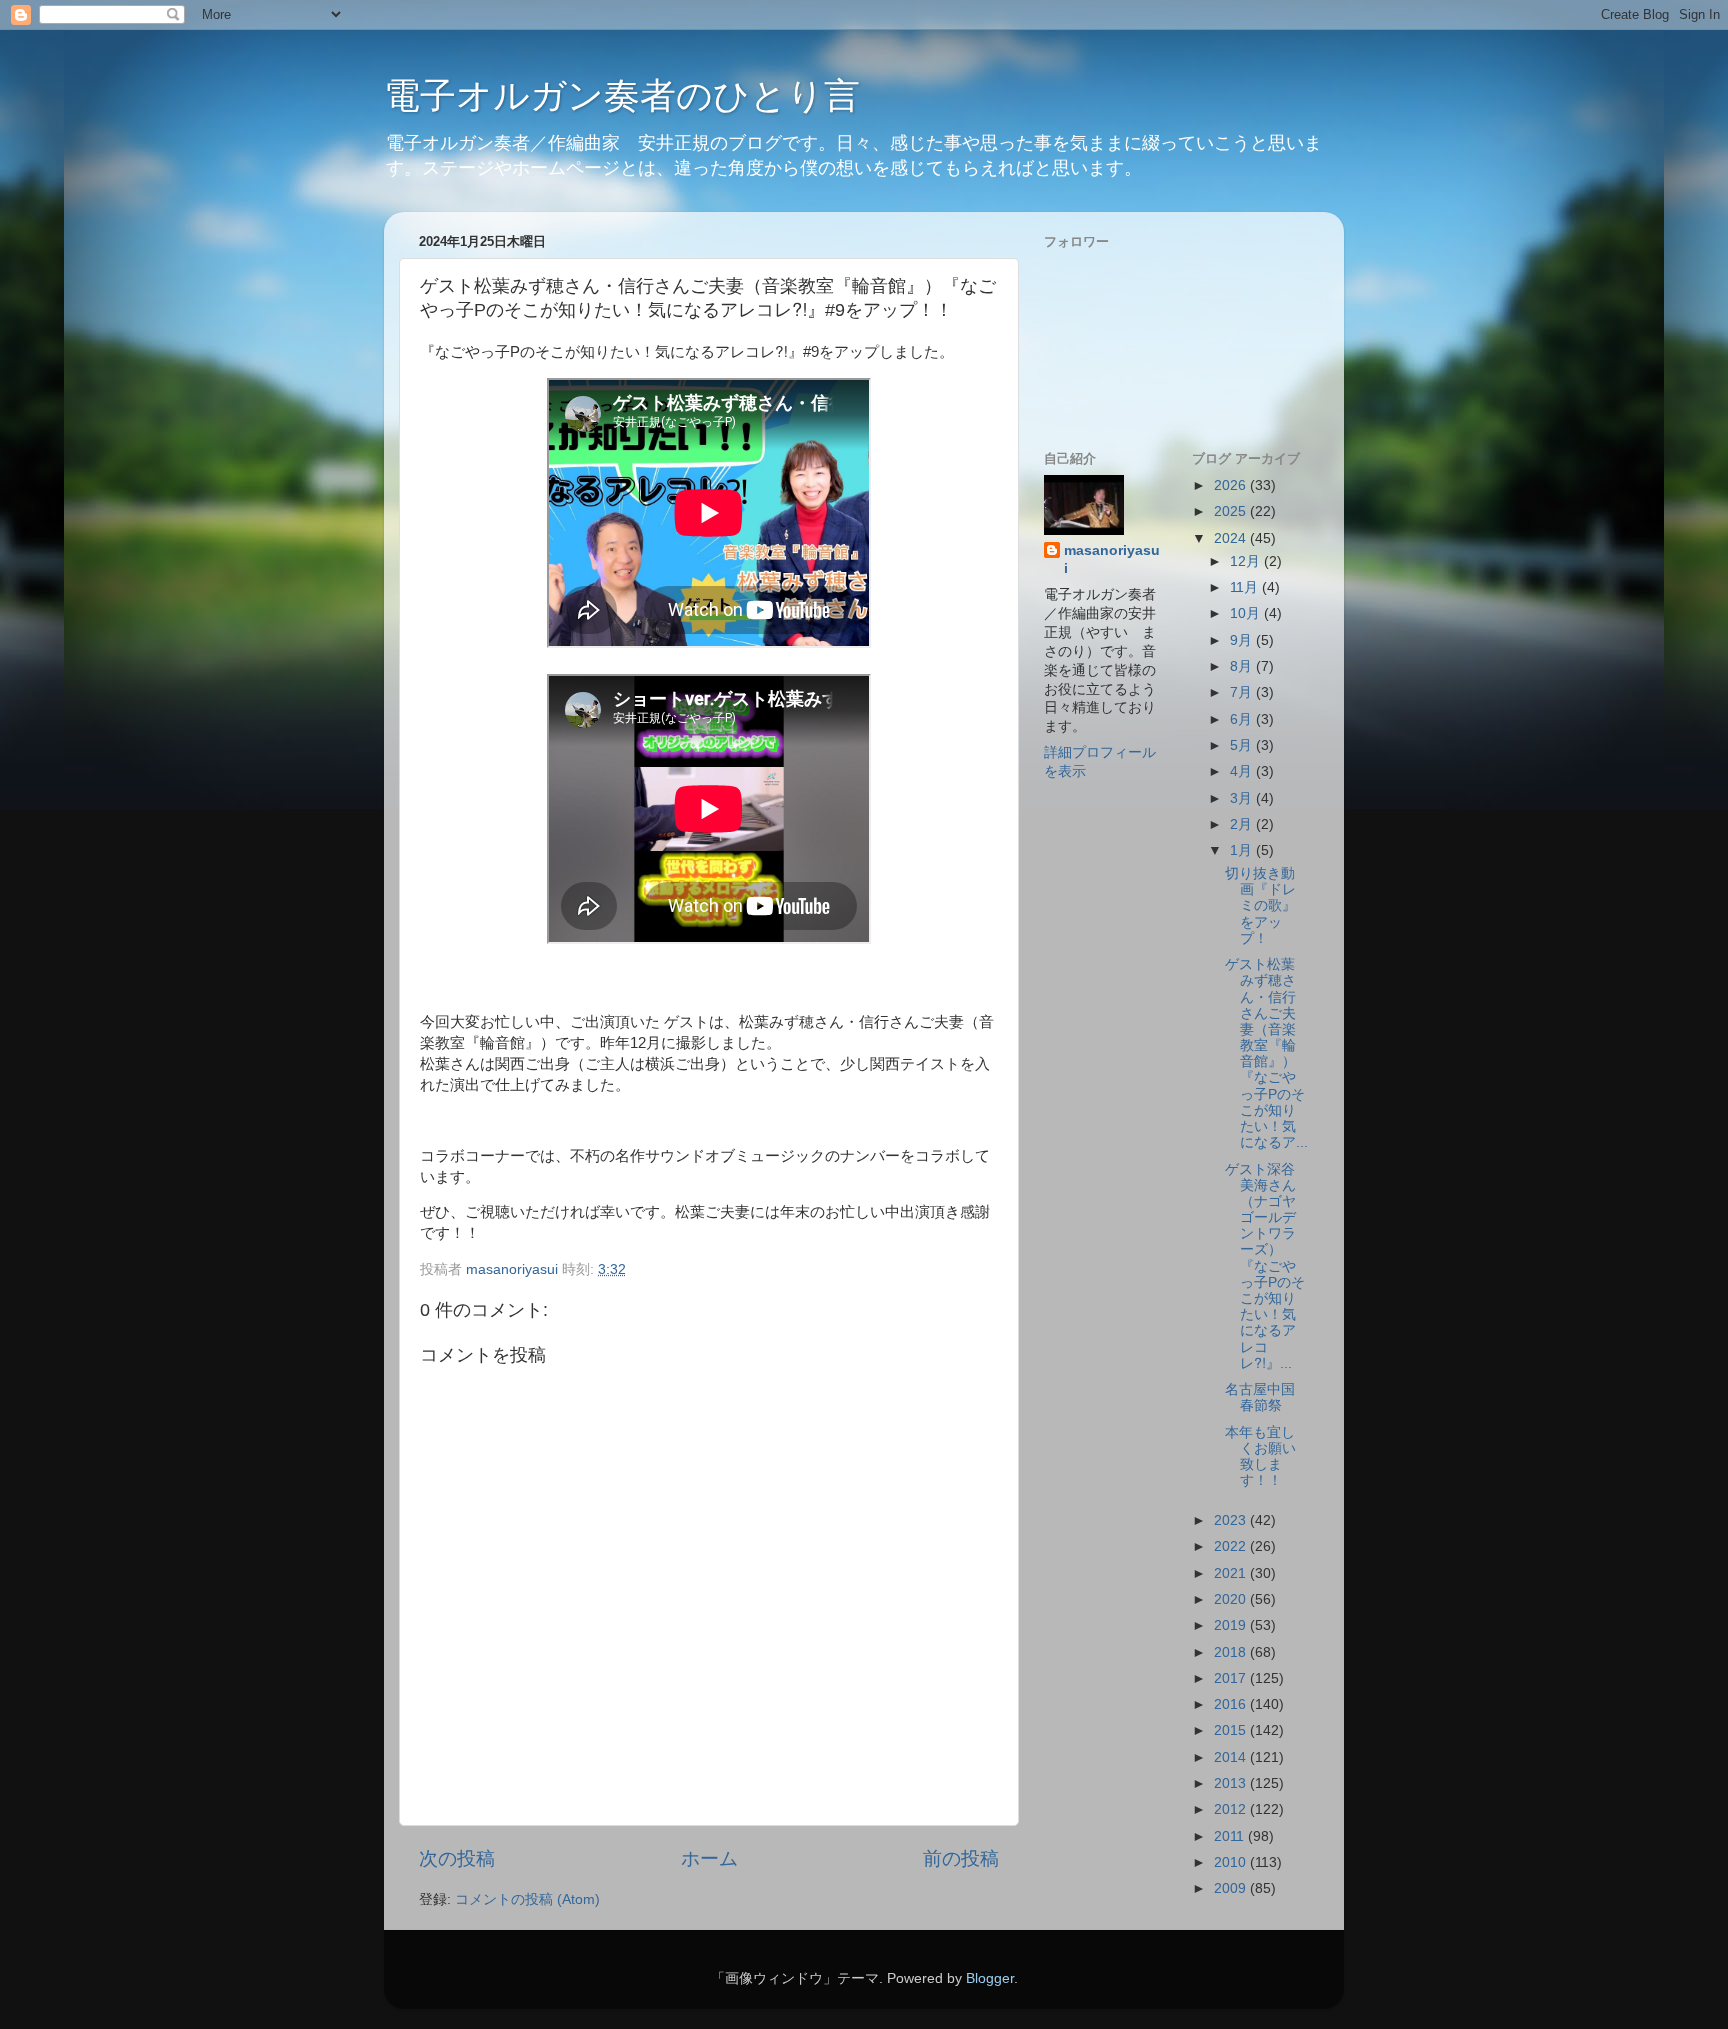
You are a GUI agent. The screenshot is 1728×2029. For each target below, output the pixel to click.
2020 (1232, 1599)
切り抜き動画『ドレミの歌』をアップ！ (1260, 906)
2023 (1232, 1520)
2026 (1232, 485)
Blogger (990, 1978)
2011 (1231, 1836)
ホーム (709, 1858)
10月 (1247, 613)
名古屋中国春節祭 (1260, 1397)
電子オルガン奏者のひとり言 (622, 95)
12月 (1247, 561)
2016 (1232, 1704)
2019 (1232, 1625)
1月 (1243, 850)
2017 (1232, 1678)
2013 (1232, 1783)
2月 (1243, 824)
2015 (1232, 1730)
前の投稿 (961, 1858)
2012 (1232, 1809)
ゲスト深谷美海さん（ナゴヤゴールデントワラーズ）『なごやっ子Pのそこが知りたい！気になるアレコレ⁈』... (1265, 1266)
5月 (1243, 745)
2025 (1232, 511)
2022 (1232, 1546)
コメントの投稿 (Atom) (527, 1899)
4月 (1243, 771)
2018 (1232, 1652)
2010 (1232, 1862)
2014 (1232, 1757)
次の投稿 (457, 1858)
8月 (1243, 666)
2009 (1232, 1888)
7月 (1243, 692)
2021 (1232, 1573)
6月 (1243, 719)
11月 (1246, 587)
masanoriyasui (1112, 560)
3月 (1243, 798)
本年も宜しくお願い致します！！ (1260, 1457)
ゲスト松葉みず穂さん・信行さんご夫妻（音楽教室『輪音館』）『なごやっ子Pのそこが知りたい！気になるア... (1266, 1053)
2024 (1232, 538)
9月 (1243, 640)
